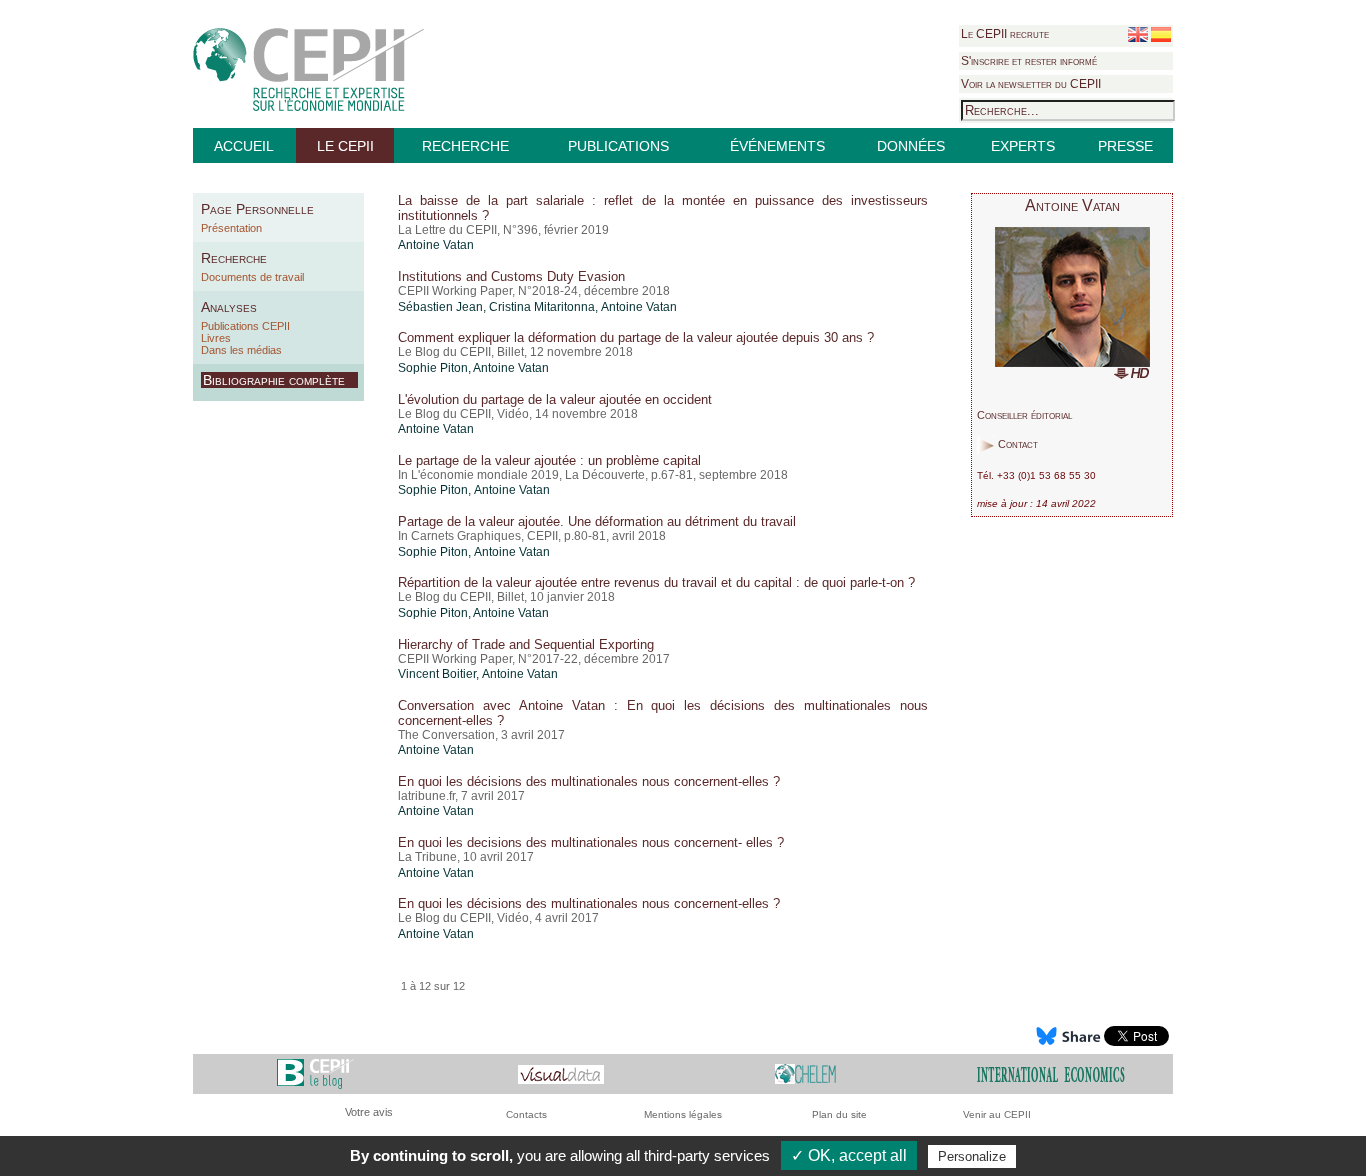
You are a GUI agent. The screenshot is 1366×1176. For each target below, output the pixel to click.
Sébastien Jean (440, 307)
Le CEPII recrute (1005, 34)
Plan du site (839, 1114)
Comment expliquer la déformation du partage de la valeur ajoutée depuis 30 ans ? (636, 337)
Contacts (526, 1114)
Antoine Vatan (436, 245)
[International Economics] (1051, 1073)
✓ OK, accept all (849, 1155)
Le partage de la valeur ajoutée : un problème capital (549, 460)
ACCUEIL (244, 146)
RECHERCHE (465, 146)
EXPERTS (1023, 146)
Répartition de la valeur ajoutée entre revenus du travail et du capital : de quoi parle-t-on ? (656, 582)
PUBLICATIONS (618, 146)
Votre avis (369, 1112)
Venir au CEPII (997, 1114)
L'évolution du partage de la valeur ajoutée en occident (555, 399)
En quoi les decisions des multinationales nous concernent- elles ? (591, 842)
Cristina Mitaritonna (542, 307)
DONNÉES (911, 146)
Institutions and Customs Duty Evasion (511, 276)
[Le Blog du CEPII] (315, 1073)
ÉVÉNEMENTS (777, 146)
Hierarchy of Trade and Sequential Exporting (526, 644)
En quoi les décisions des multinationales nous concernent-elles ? (589, 781)
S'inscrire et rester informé (1029, 61)
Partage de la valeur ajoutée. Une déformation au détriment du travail (597, 521)
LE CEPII (345, 146)
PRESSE (1125, 146)
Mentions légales (683, 1114)
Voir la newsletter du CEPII (1031, 84)
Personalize (972, 1156)
